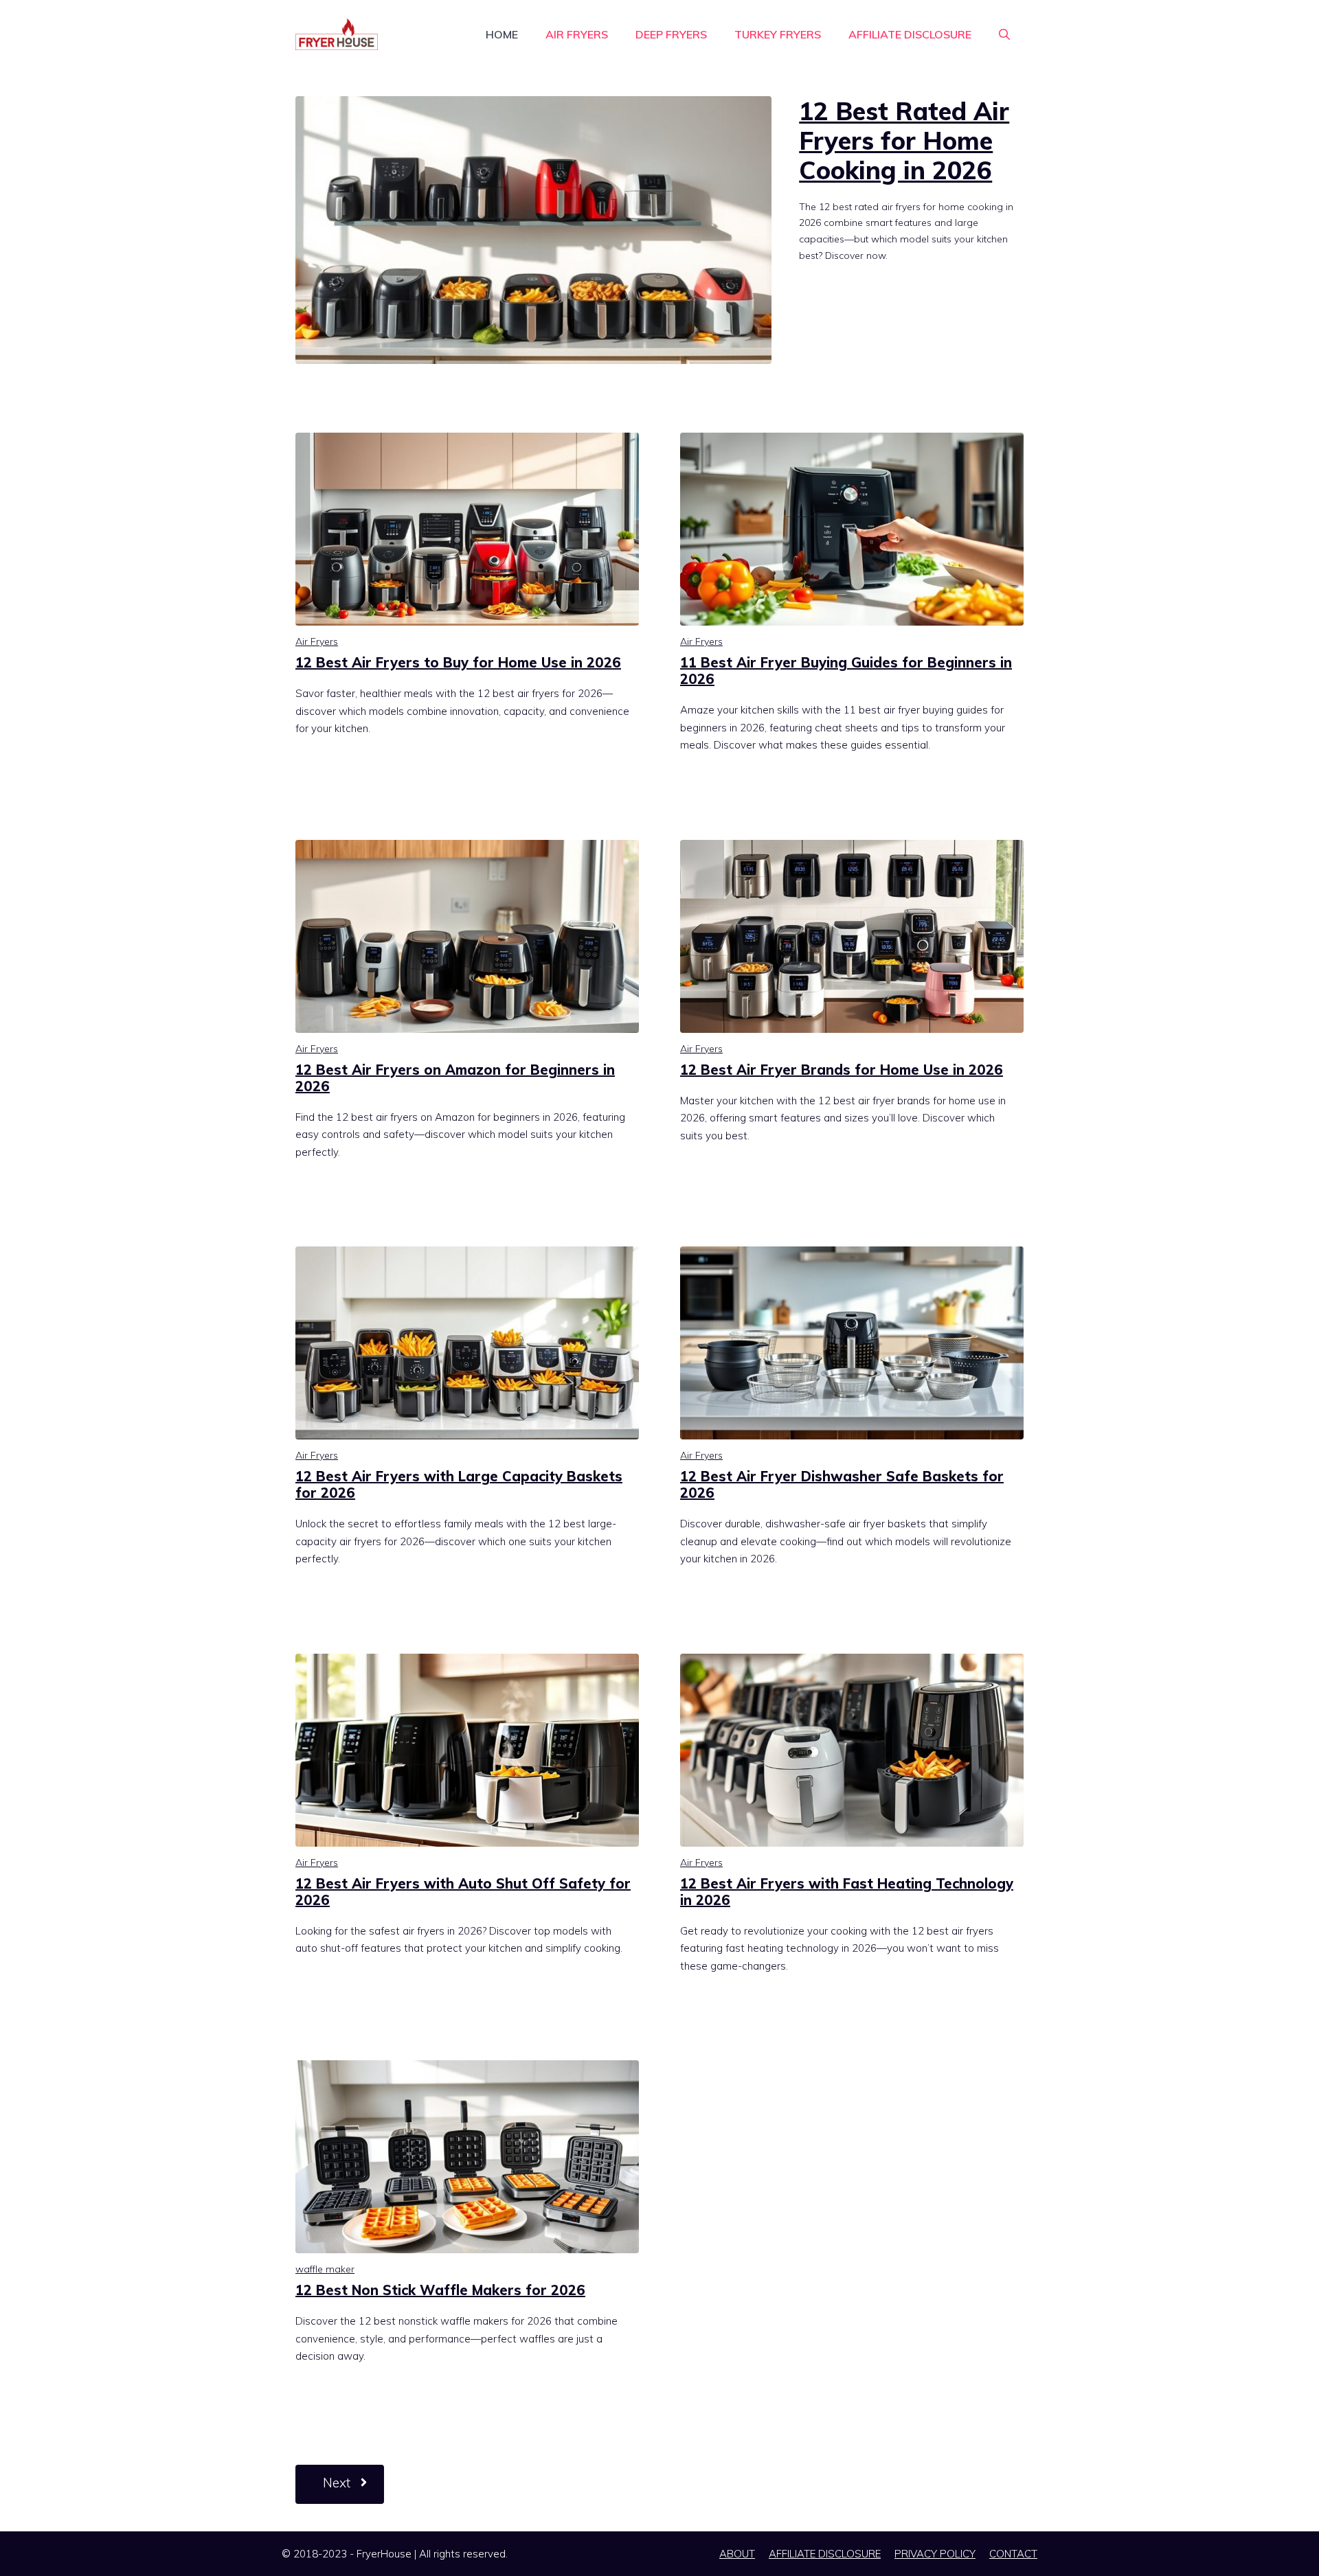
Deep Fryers (671, 34)
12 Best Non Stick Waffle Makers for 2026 (440, 2290)
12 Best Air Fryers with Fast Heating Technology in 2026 (847, 1892)
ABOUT (737, 2554)
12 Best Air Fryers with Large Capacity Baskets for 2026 (459, 1484)
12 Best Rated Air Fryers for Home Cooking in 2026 (904, 140)
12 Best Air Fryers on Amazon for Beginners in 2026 (455, 1078)
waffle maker (325, 2269)
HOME (502, 34)
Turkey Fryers (778, 34)
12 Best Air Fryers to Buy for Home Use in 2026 (458, 662)
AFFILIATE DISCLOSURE (910, 34)
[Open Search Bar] (1004, 34)
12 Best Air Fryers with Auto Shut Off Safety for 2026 (463, 1892)
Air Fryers (577, 34)
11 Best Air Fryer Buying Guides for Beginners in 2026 (846, 671)
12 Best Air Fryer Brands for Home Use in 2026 (842, 1070)
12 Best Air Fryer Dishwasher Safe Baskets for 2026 (842, 1484)
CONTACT (1013, 2554)
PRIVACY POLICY (935, 2554)
